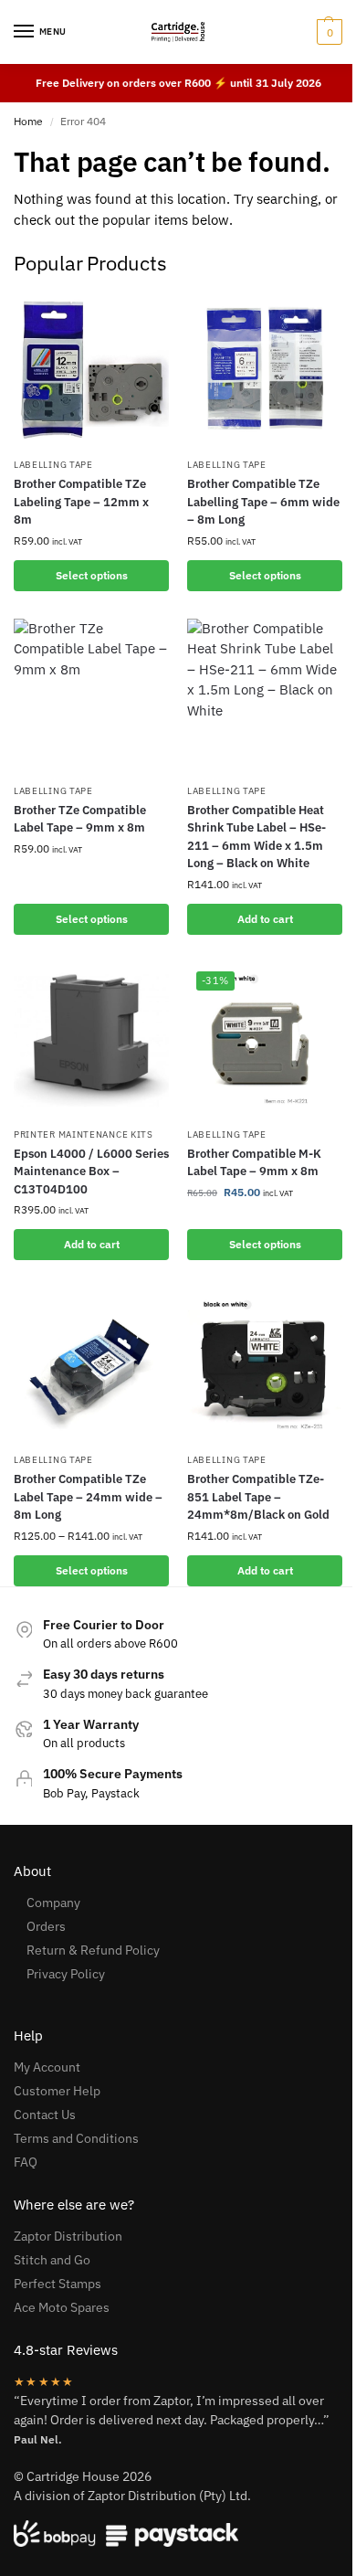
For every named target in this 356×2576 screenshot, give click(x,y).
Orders (46, 1926)
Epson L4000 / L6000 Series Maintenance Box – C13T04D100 (91, 1171)
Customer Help (57, 2091)
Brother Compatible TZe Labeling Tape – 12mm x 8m (81, 502)
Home (28, 121)
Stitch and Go (52, 2260)
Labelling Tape (53, 465)
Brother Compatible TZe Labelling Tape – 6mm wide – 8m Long (263, 502)
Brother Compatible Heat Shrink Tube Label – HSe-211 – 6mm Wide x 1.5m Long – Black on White (257, 837)
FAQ (26, 2162)
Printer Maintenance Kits (84, 1134)
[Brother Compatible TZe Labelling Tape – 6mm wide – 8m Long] (265, 370)
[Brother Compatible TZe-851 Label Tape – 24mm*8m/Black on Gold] (265, 1365)
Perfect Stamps (58, 2284)
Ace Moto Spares (62, 2307)
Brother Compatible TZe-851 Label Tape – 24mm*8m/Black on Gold (258, 1497)
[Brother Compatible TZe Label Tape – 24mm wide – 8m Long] (91, 1365)
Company (53, 1903)
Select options (92, 575)
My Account (47, 2067)
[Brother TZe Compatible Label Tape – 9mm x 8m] (91, 696)
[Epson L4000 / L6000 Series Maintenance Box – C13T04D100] (91, 1040)
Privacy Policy (66, 1974)
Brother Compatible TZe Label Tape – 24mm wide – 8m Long (88, 1497)
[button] (327, 32)
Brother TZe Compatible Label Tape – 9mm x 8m (80, 819)
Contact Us (45, 2115)
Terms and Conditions (76, 2138)
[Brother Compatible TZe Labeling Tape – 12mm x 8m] (91, 370)
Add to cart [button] (265, 919)
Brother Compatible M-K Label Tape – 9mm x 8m (254, 1163)
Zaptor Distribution (68, 2236)
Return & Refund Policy (93, 1950)
